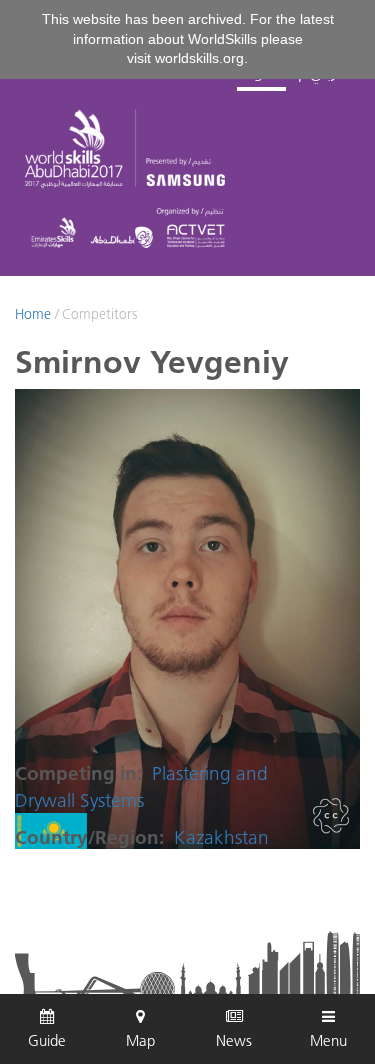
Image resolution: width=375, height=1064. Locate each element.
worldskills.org (199, 58)
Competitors (99, 314)
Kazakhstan (221, 837)
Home (33, 314)
